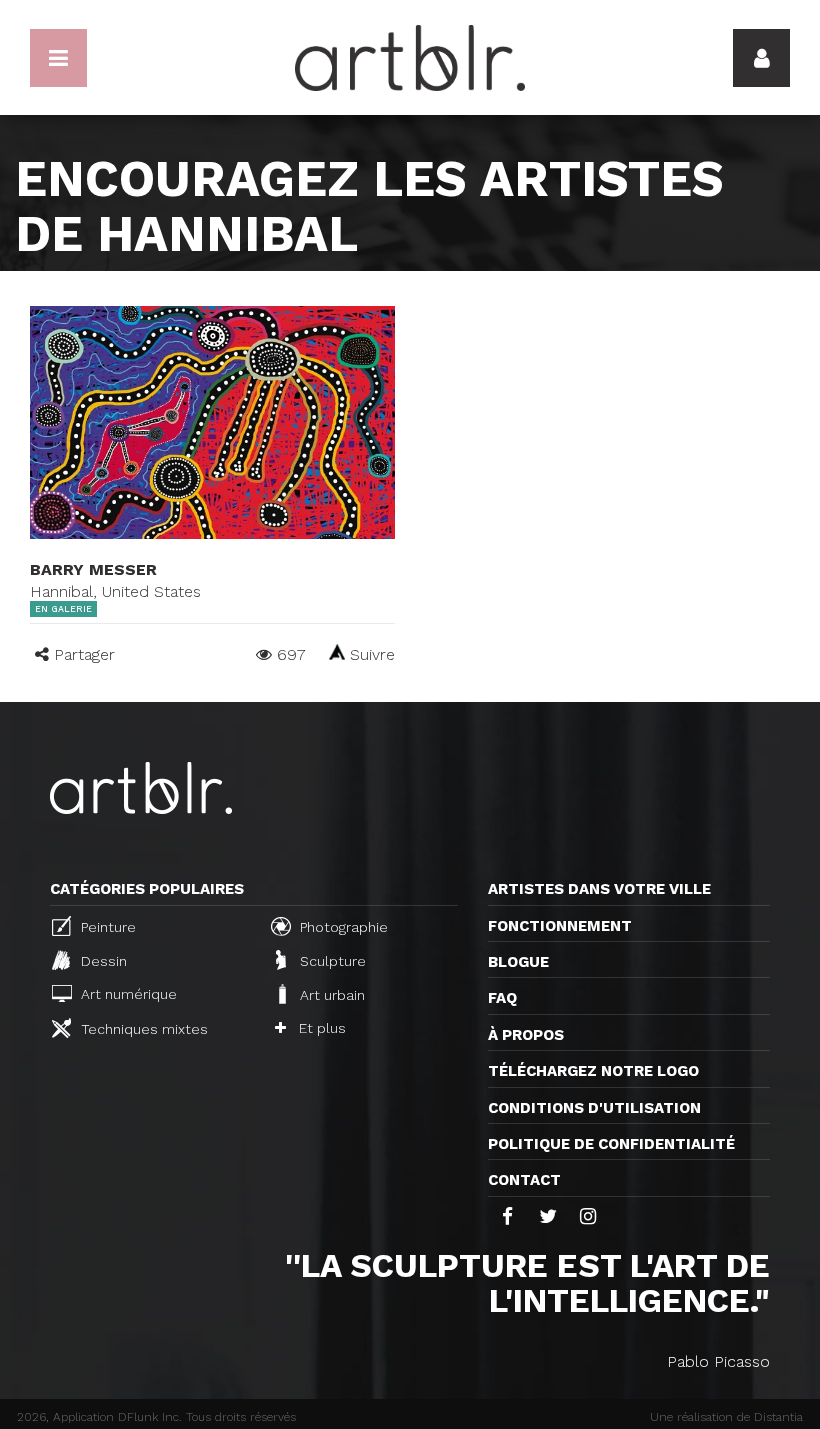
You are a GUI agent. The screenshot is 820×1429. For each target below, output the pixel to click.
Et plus (320, 1028)
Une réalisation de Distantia (726, 1417)
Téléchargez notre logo (593, 1071)
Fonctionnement (560, 926)
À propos (526, 1035)
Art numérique (127, 994)
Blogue (518, 962)
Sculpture (331, 961)
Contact (524, 1180)
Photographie (342, 927)
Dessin (102, 961)
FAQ (502, 998)
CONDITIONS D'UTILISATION (594, 1108)
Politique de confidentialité (611, 1144)
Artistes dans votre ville (599, 889)
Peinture (106, 927)
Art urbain (330, 995)
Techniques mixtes (142, 1029)
